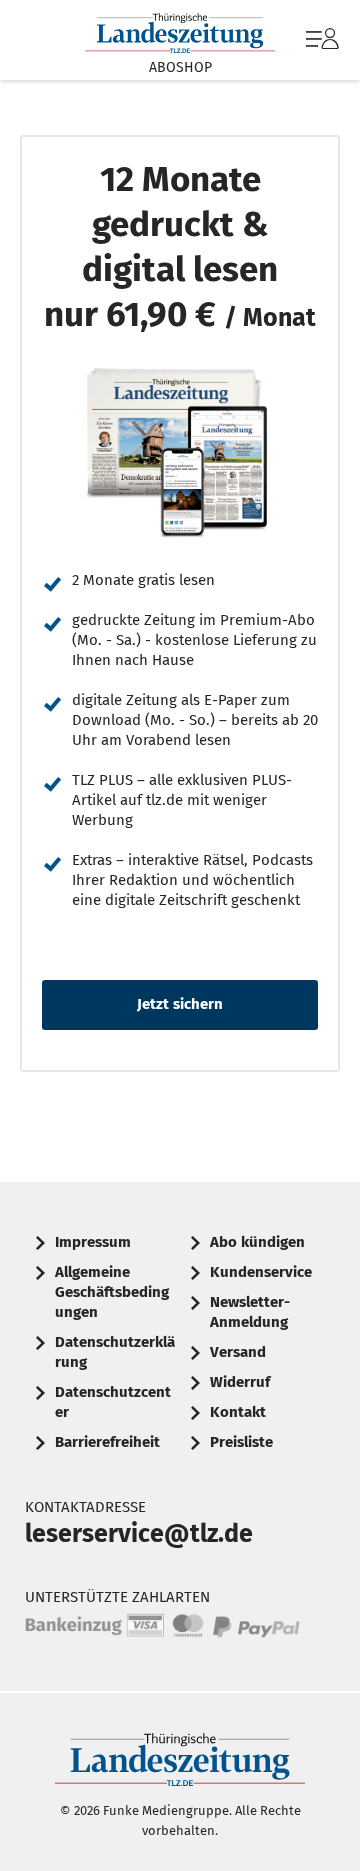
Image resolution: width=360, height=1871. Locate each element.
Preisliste (241, 1442)
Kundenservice (261, 1272)
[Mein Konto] (322, 49)
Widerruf (240, 1382)
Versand (238, 1352)
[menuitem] (320, 40)
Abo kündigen (257, 1242)
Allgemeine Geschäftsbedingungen (112, 1292)
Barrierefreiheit (107, 1442)
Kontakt (238, 1412)
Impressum (93, 1242)
